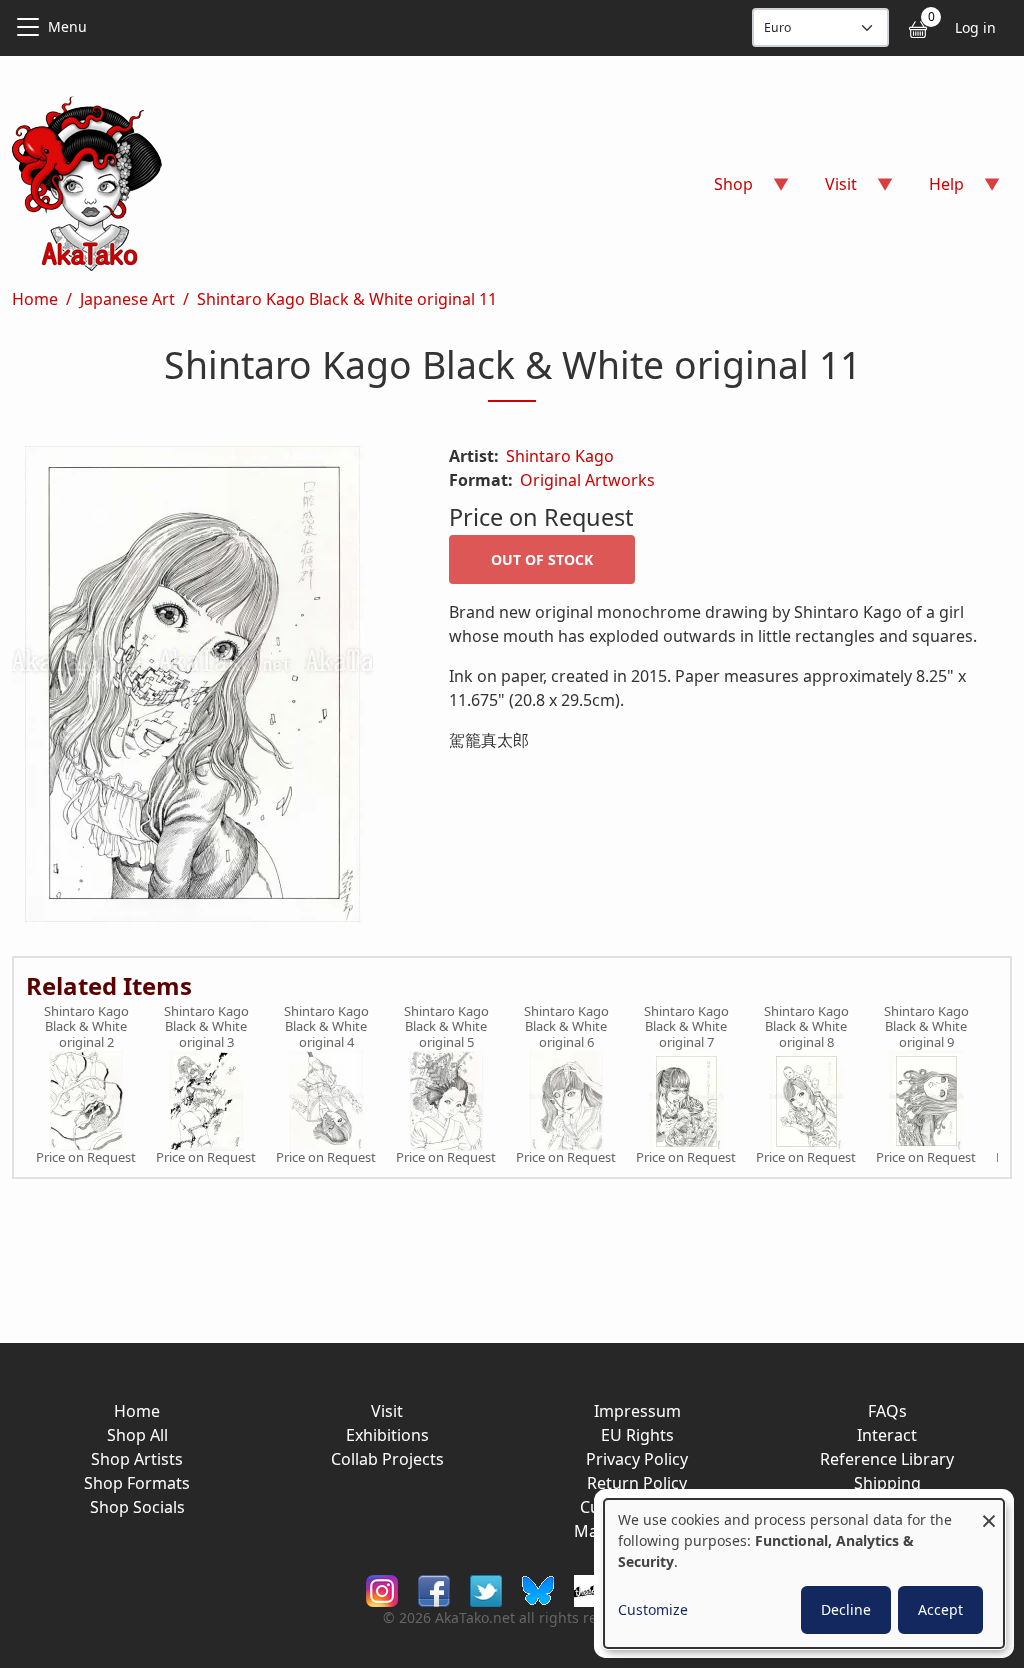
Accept (940, 1609)
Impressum (637, 1411)
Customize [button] (653, 1609)
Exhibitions (387, 1435)
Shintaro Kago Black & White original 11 (347, 299)
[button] (206, 688)
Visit (387, 1411)
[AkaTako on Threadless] (590, 1588)
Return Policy (637, 1483)
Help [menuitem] (934, 190)
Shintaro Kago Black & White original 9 (926, 1027)
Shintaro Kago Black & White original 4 (326, 1027)
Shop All (137, 1435)
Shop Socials (137, 1507)
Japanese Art (127, 299)
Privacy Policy (637, 1459)
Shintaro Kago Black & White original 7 (686, 1027)
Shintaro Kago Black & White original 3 (206, 1027)
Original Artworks (587, 480)
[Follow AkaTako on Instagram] (382, 1588)
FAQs (887, 1411)
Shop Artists (137, 1459)
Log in (975, 27)
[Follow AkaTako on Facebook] (434, 1588)
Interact (887, 1435)
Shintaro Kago (560, 456)
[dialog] (804, 1573)
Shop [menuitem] (721, 190)
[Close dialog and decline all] (989, 1511)
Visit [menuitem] (829, 190)
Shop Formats (137, 1483)
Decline (846, 1609)
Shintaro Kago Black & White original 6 (566, 1027)
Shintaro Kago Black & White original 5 (446, 1027)
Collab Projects (387, 1459)
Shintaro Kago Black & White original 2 (86, 1027)
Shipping (887, 1483)
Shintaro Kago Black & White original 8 (806, 1027)
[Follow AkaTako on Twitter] (486, 1588)
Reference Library (887, 1459)
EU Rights (637, 1435)
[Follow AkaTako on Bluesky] (538, 1588)
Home (35, 299)
